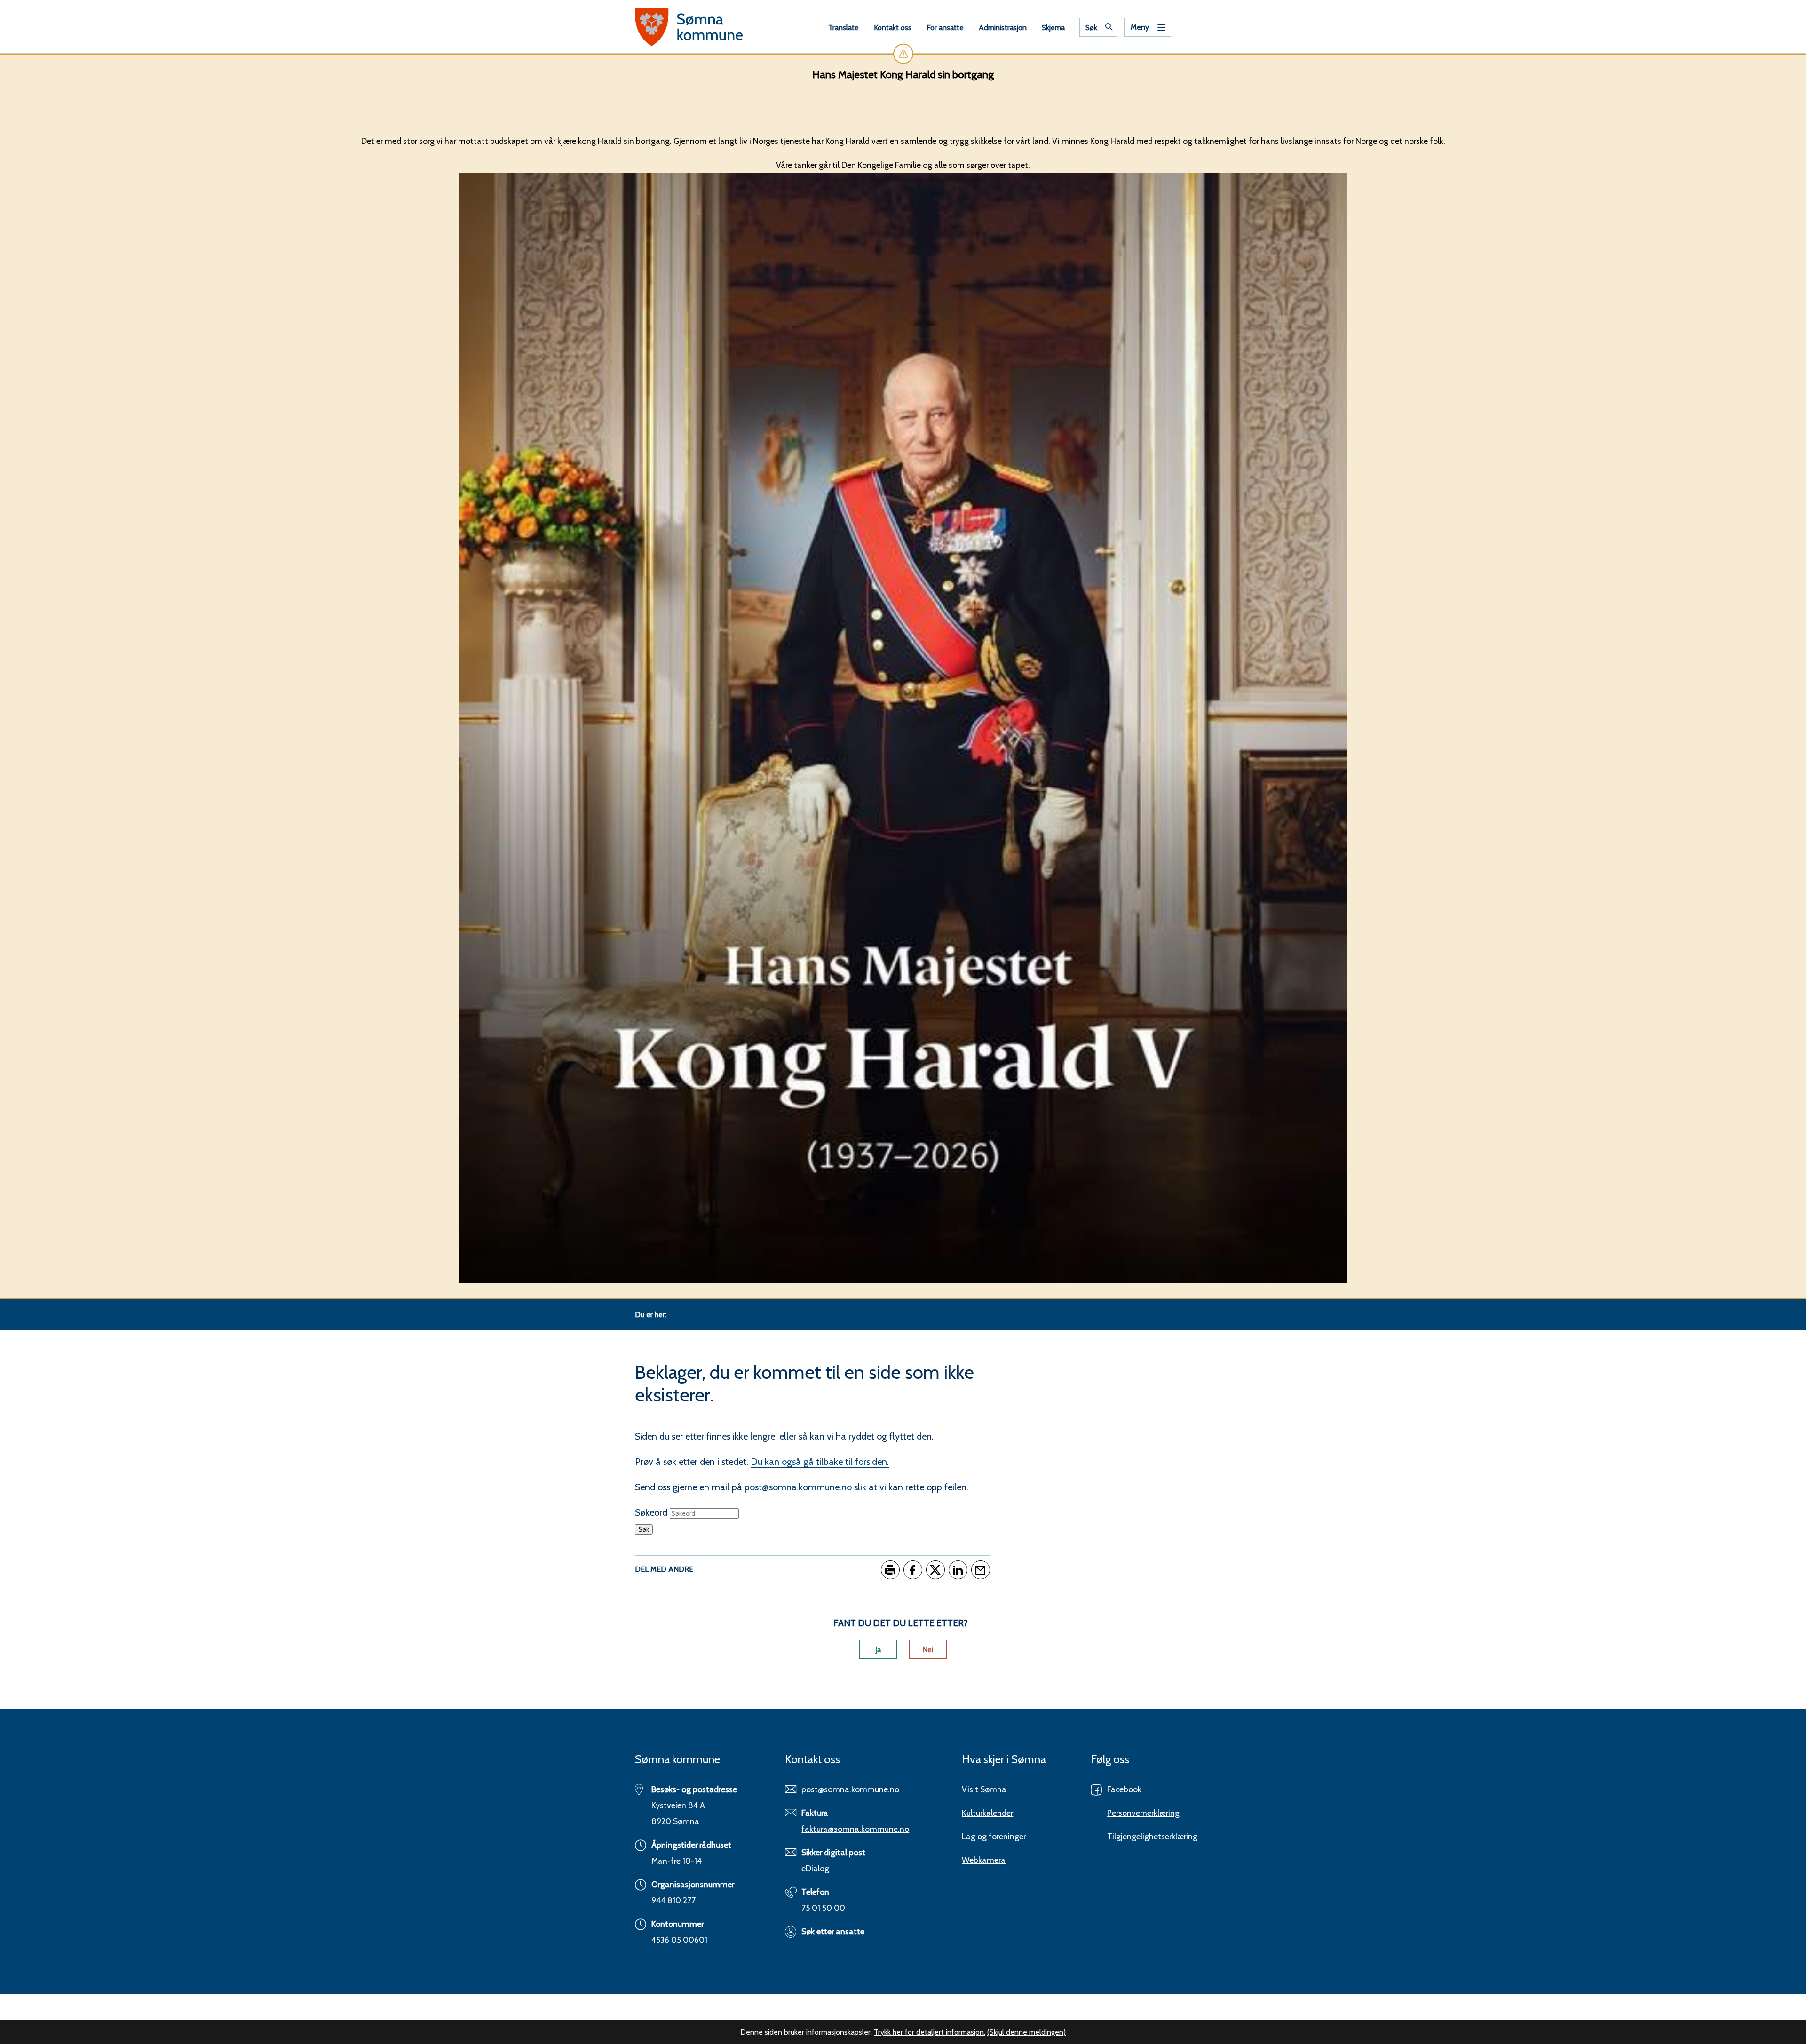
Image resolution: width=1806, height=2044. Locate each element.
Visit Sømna (984, 1789)
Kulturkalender (987, 1813)
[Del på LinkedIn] (958, 1570)
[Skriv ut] (890, 1570)
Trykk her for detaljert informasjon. (930, 2032)
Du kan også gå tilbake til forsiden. (820, 1462)
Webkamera (984, 1860)
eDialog (815, 1868)
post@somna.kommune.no (798, 1487)
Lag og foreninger (994, 1836)
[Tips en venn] (981, 1570)
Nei (928, 1650)
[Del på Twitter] (935, 1570)
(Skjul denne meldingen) (1026, 2032)
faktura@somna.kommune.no (855, 1829)
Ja (878, 1650)
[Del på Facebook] (913, 1570)
